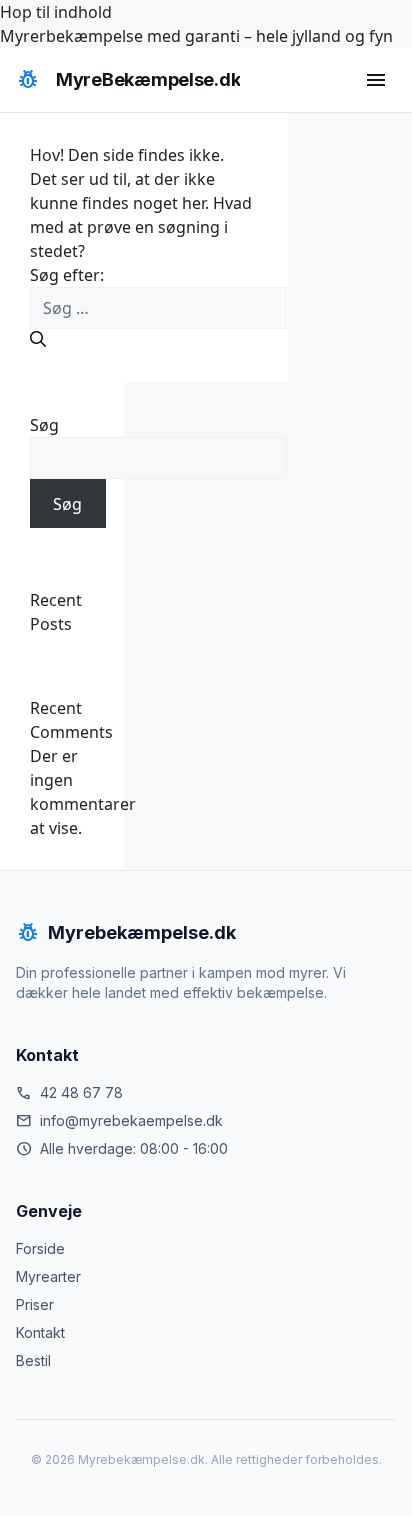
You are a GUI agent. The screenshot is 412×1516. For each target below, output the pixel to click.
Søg (44, 425)
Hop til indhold (56, 12)
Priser (35, 1304)
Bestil (33, 1360)
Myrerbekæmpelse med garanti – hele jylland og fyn (196, 36)
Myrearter (48, 1276)
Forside (40, 1248)
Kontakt (40, 1332)
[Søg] (38, 339)
